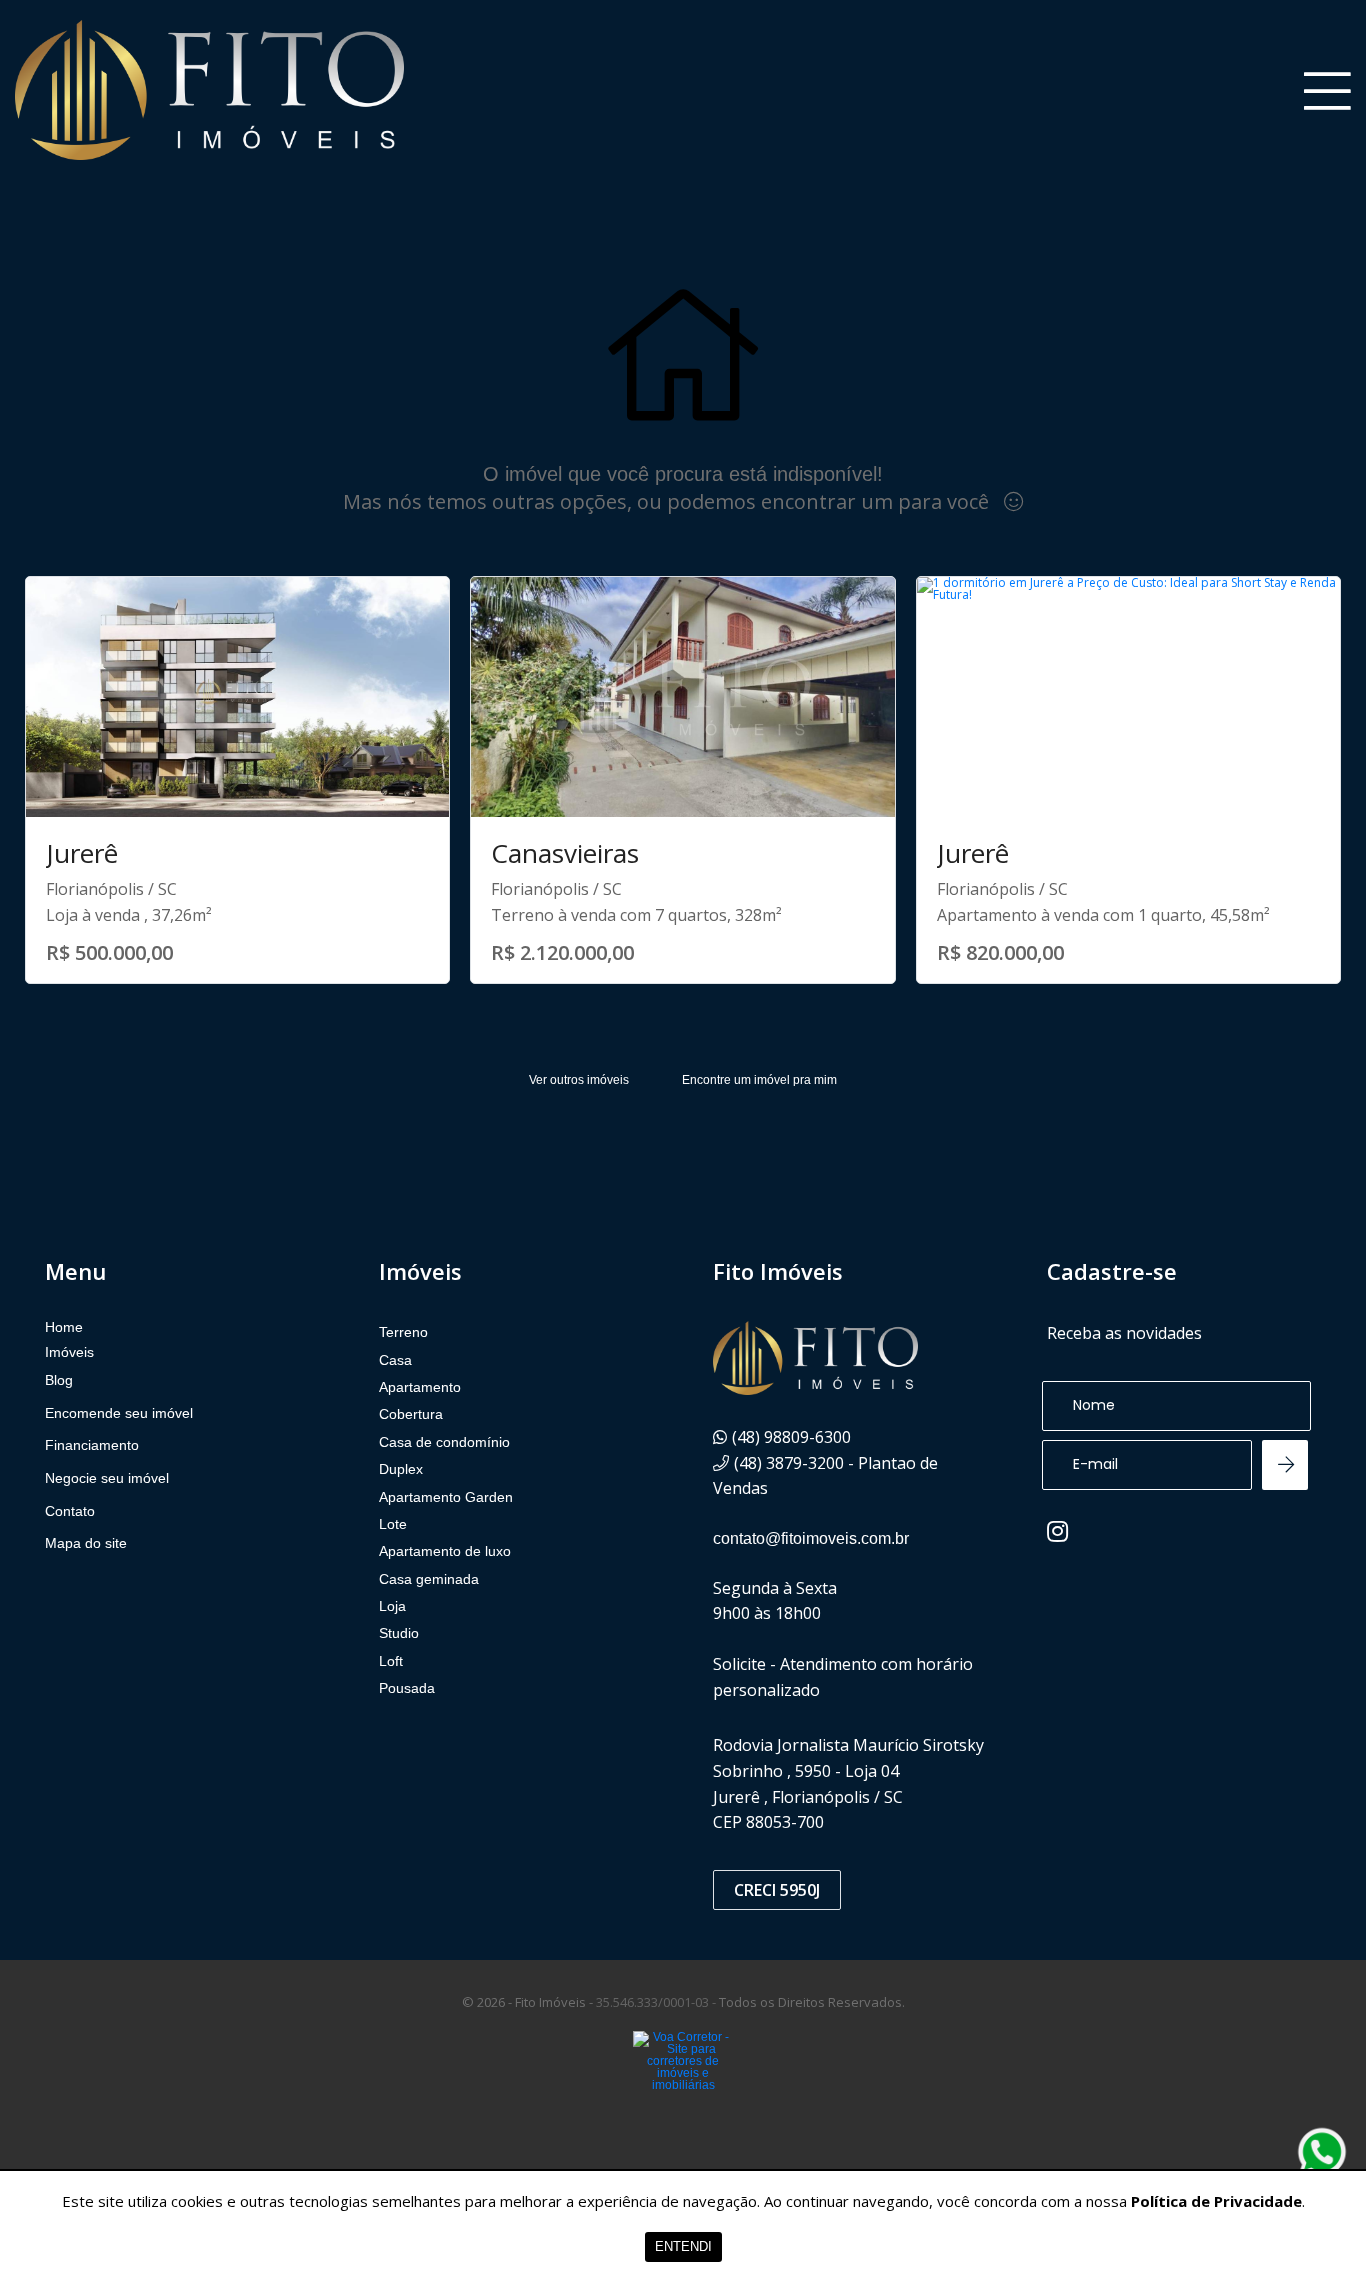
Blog (59, 1380)
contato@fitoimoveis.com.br (811, 1538)
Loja (392, 1606)
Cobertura (411, 1414)
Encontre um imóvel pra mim (759, 1080)
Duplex (401, 1469)
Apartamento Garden (446, 1497)
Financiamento (92, 1445)
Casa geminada (429, 1579)
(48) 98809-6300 (791, 1437)
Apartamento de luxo (445, 1551)
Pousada (407, 1688)
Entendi (683, 2246)
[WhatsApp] (1322, 2152)
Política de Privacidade (1216, 2201)
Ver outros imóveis (579, 1080)
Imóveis (69, 1352)
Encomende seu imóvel (119, 1413)
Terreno (403, 1332)
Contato (70, 1511)
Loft (391, 1661)
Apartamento (420, 1387)
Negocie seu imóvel (107, 1478)
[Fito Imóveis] (209, 90)
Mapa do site (86, 1543)
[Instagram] (1057, 1531)
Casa (395, 1360)
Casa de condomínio (444, 1442)
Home (64, 1327)
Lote (393, 1524)
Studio (399, 1633)
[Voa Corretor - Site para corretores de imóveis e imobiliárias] (683, 2091)
